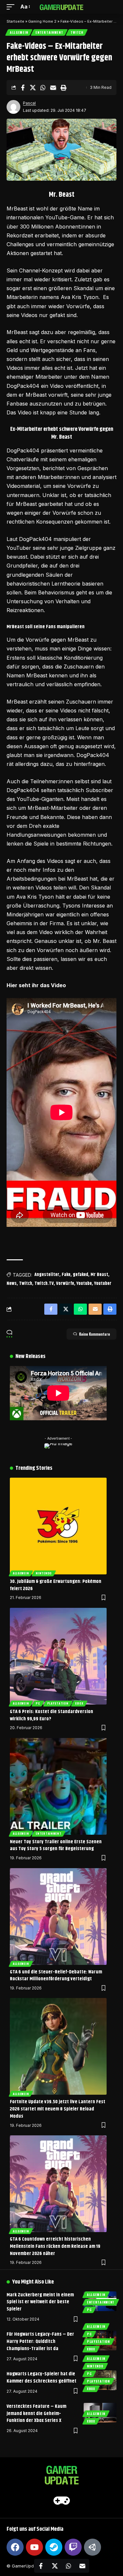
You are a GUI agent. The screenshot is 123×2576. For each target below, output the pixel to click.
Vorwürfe (65, 1284)
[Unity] (92, 2547)
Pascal (29, 103)
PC (38, 1703)
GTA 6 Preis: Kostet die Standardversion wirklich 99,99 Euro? (51, 1715)
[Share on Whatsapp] (43, 88)
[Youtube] (34, 2547)
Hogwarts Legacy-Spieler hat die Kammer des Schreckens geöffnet (41, 2377)
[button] (12, 7)
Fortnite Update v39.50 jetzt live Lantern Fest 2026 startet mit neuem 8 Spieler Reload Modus (58, 2109)
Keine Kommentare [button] (94, 1334)
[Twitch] (73, 2547)
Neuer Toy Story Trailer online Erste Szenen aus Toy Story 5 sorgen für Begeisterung (56, 1845)
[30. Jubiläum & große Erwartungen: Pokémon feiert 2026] (58, 1526)
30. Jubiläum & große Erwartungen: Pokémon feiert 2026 (56, 1585)
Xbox (79, 1703)
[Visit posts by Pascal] (13, 107)
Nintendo (44, 1573)
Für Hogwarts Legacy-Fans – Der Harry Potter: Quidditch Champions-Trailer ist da (40, 2341)
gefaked (81, 1275)
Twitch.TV (44, 1284)
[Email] (53, 88)
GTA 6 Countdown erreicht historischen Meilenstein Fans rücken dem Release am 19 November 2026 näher (55, 2246)
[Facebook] (15, 2547)
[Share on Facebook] (23, 88)
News (12, 1284)
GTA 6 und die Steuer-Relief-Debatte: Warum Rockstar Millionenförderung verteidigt (56, 1976)
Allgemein (19, 32)
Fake (66, 1275)
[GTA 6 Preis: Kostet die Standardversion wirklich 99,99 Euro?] (58, 1656)
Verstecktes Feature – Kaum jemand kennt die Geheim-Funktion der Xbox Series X (36, 2414)
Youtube (84, 1284)
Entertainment (49, 32)
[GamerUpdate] (62, 7)
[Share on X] (33, 88)
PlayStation (58, 1703)
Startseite (15, 21)
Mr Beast (99, 1275)
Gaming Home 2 (42, 21)
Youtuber (103, 1284)
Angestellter (47, 1275)
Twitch (77, 32)
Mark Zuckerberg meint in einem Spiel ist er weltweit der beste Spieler (40, 2302)
